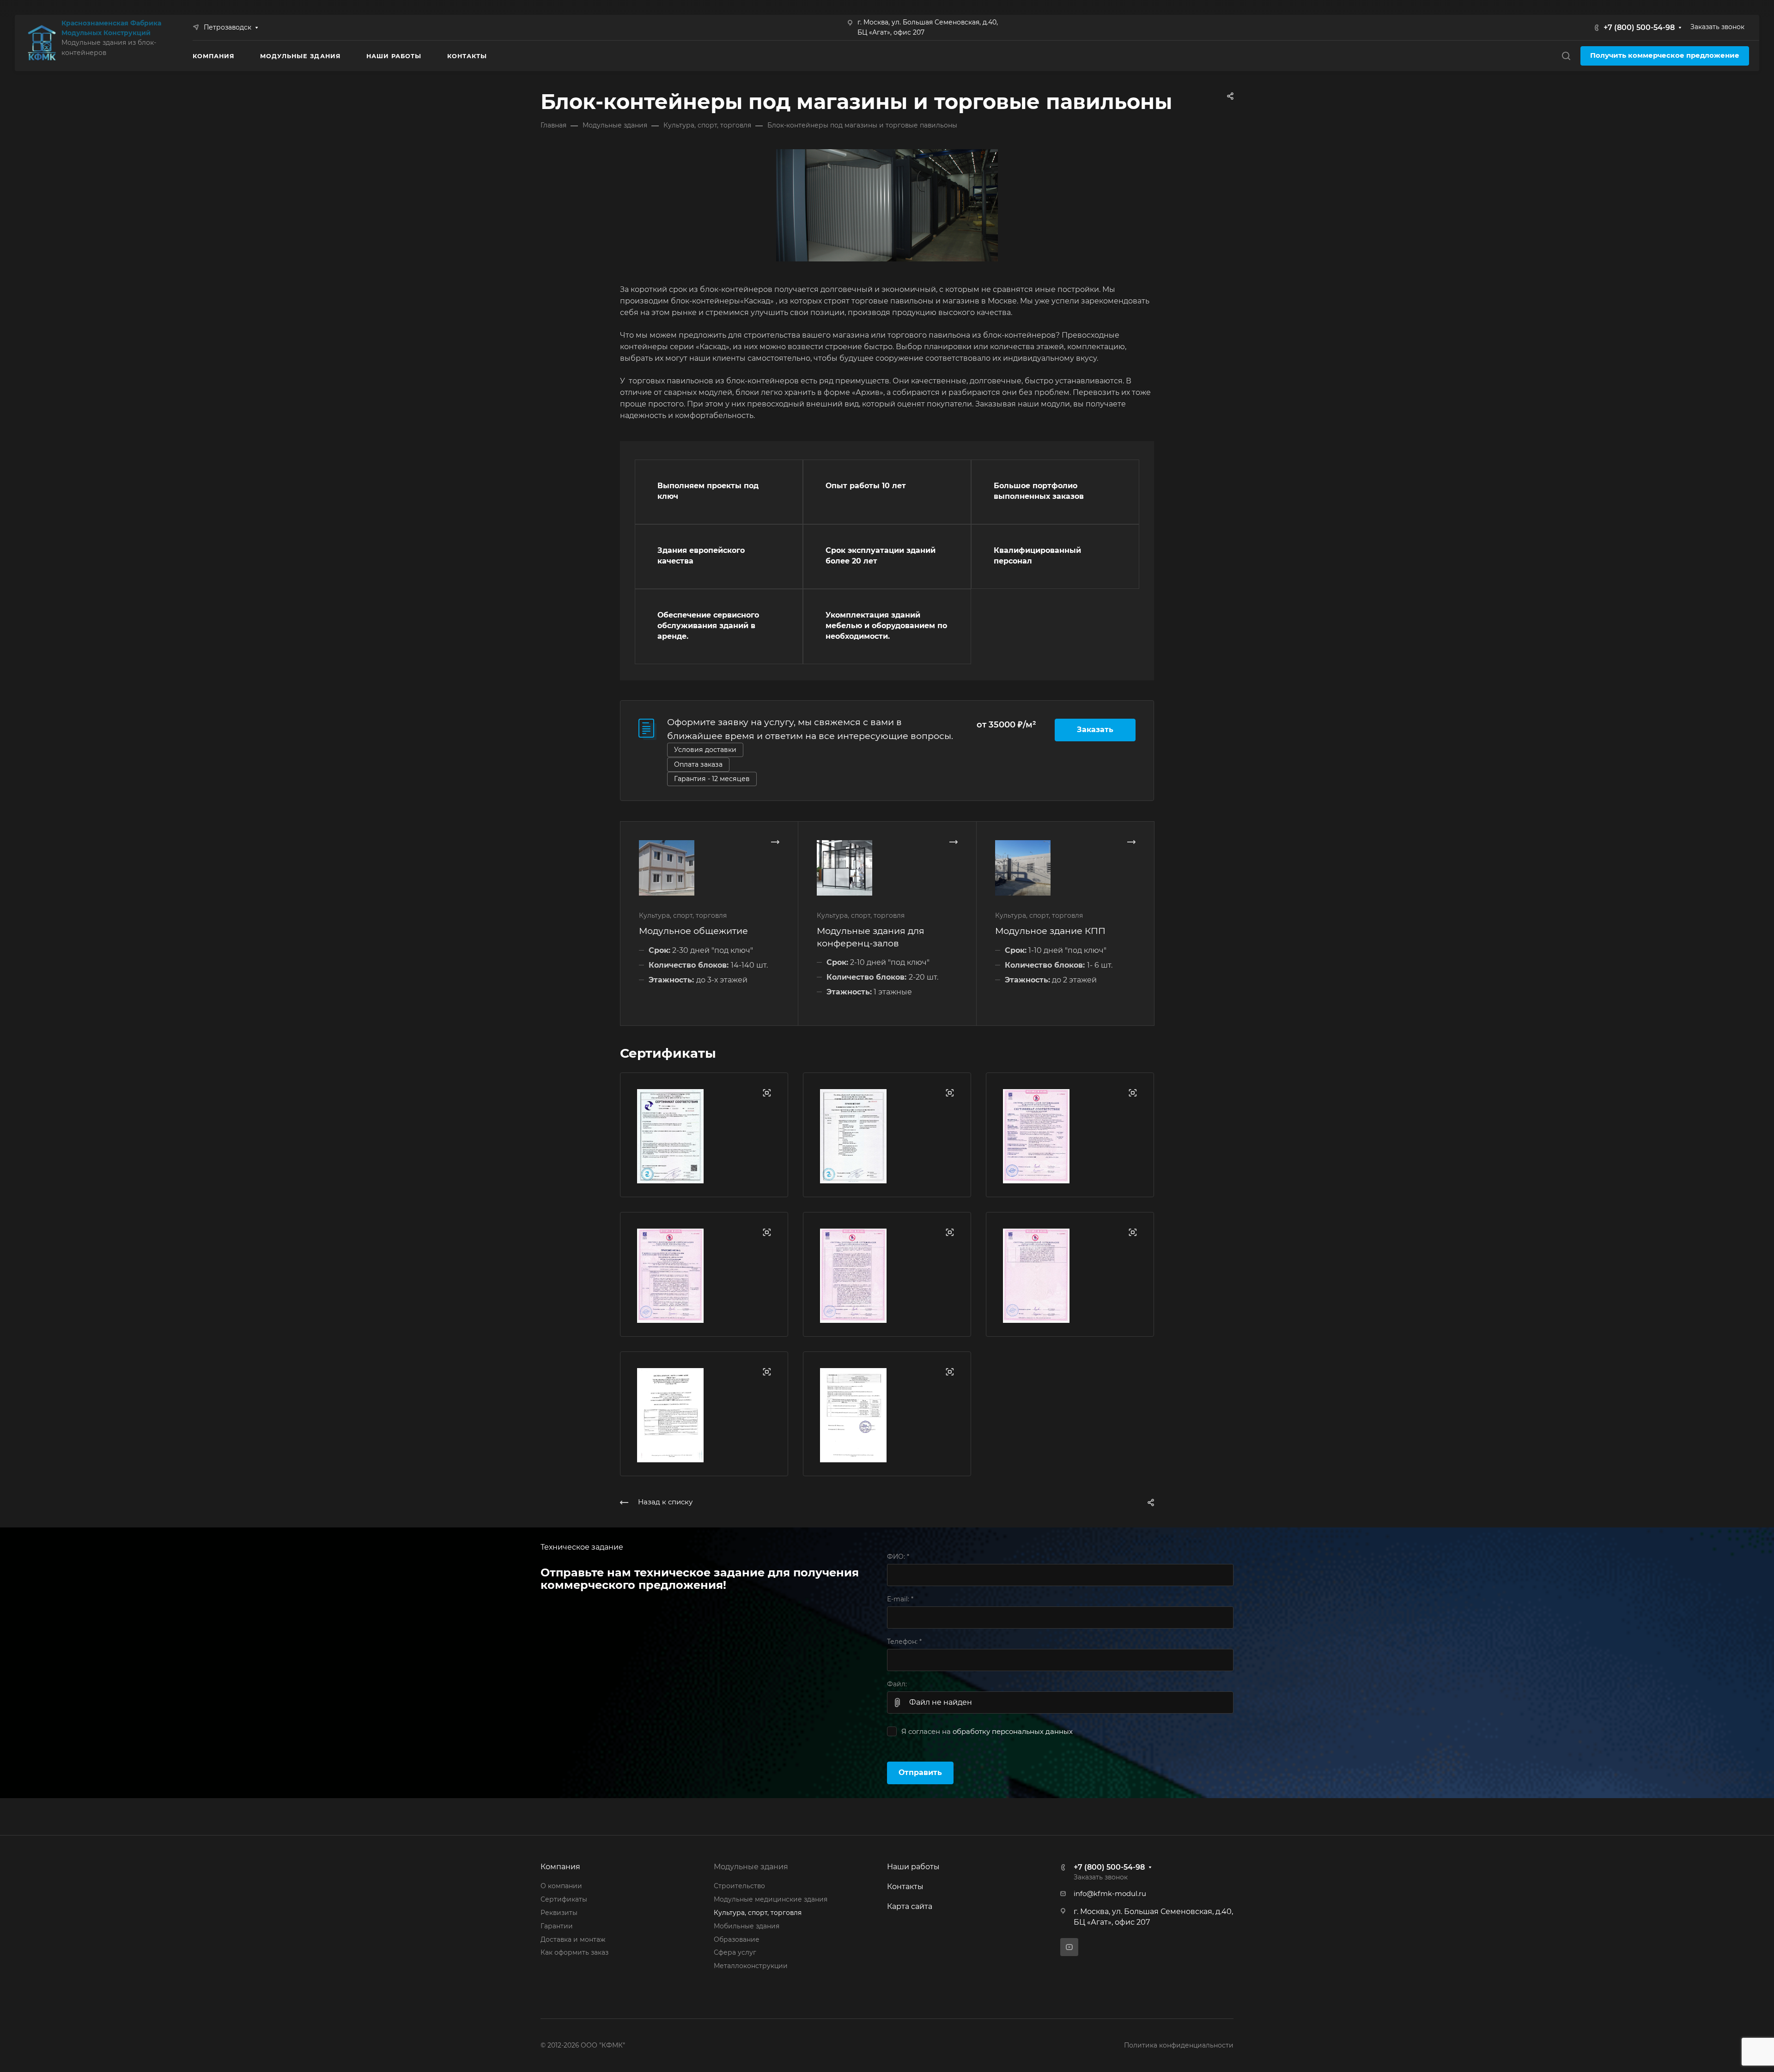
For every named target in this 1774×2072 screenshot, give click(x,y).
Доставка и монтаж (573, 1939)
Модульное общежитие (693, 931)
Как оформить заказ (574, 1952)
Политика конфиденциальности (1179, 2045)
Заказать (1095, 730)
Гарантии (557, 1926)
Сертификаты (564, 1899)
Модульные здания (751, 1867)
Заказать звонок (1717, 27)
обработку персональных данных (1013, 1732)
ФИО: (898, 1557)
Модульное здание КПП (1050, 931)
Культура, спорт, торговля (758, 1913)
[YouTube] (1069, 1947)
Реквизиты (559, 1913)
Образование (737, 1939)
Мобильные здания (747, 1926)
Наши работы (913, 1867)
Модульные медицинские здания (771, 1899)
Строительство (739, 1886)
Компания (560, 1867)
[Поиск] (1566, 56)
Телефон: (904, 1642)
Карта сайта (910, 1906)
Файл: (897, 1684)
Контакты (905, 1887)
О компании (561, 1886)
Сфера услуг (735, 1952)
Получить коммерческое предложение (1665, 55)
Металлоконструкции (751, 1966)
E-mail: (900, 1599)
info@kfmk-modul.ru (1110, 1894)
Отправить (920, 1772)
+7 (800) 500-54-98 (1639, 27)
